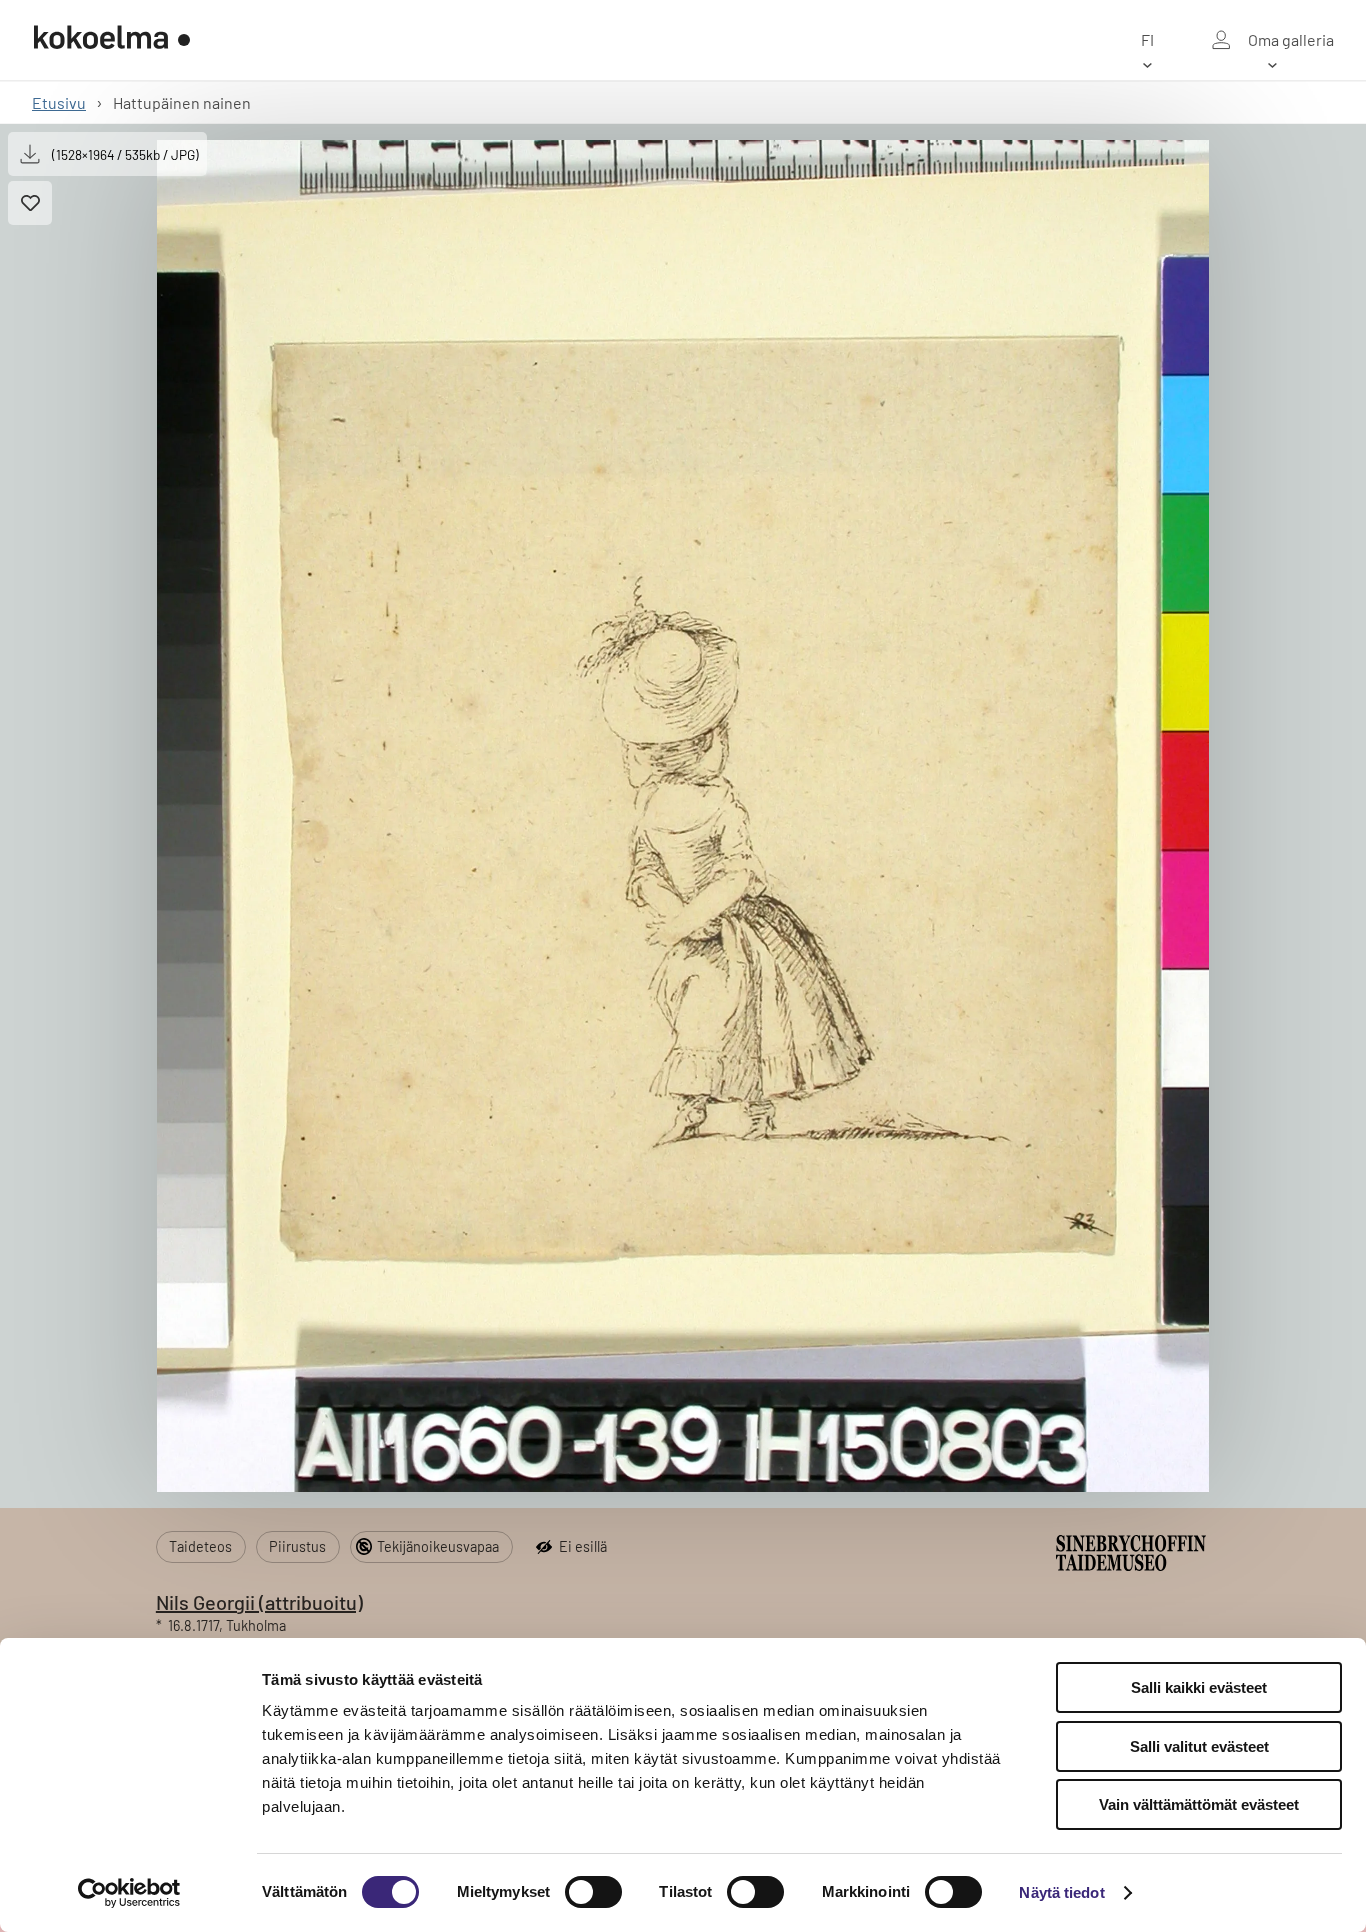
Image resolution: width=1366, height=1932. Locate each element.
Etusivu (59, 102)
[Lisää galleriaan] (30, 203)
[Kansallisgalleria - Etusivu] (112, 40)
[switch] (593, 1892)
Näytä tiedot (1061, 1892)
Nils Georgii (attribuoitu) (259, 1602)
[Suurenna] (683, 816)
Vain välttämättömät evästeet (1199, 1804)
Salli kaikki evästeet (1199, 1687)
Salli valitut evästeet (1199, 1746)
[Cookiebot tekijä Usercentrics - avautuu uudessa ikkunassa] (129, 1893)
